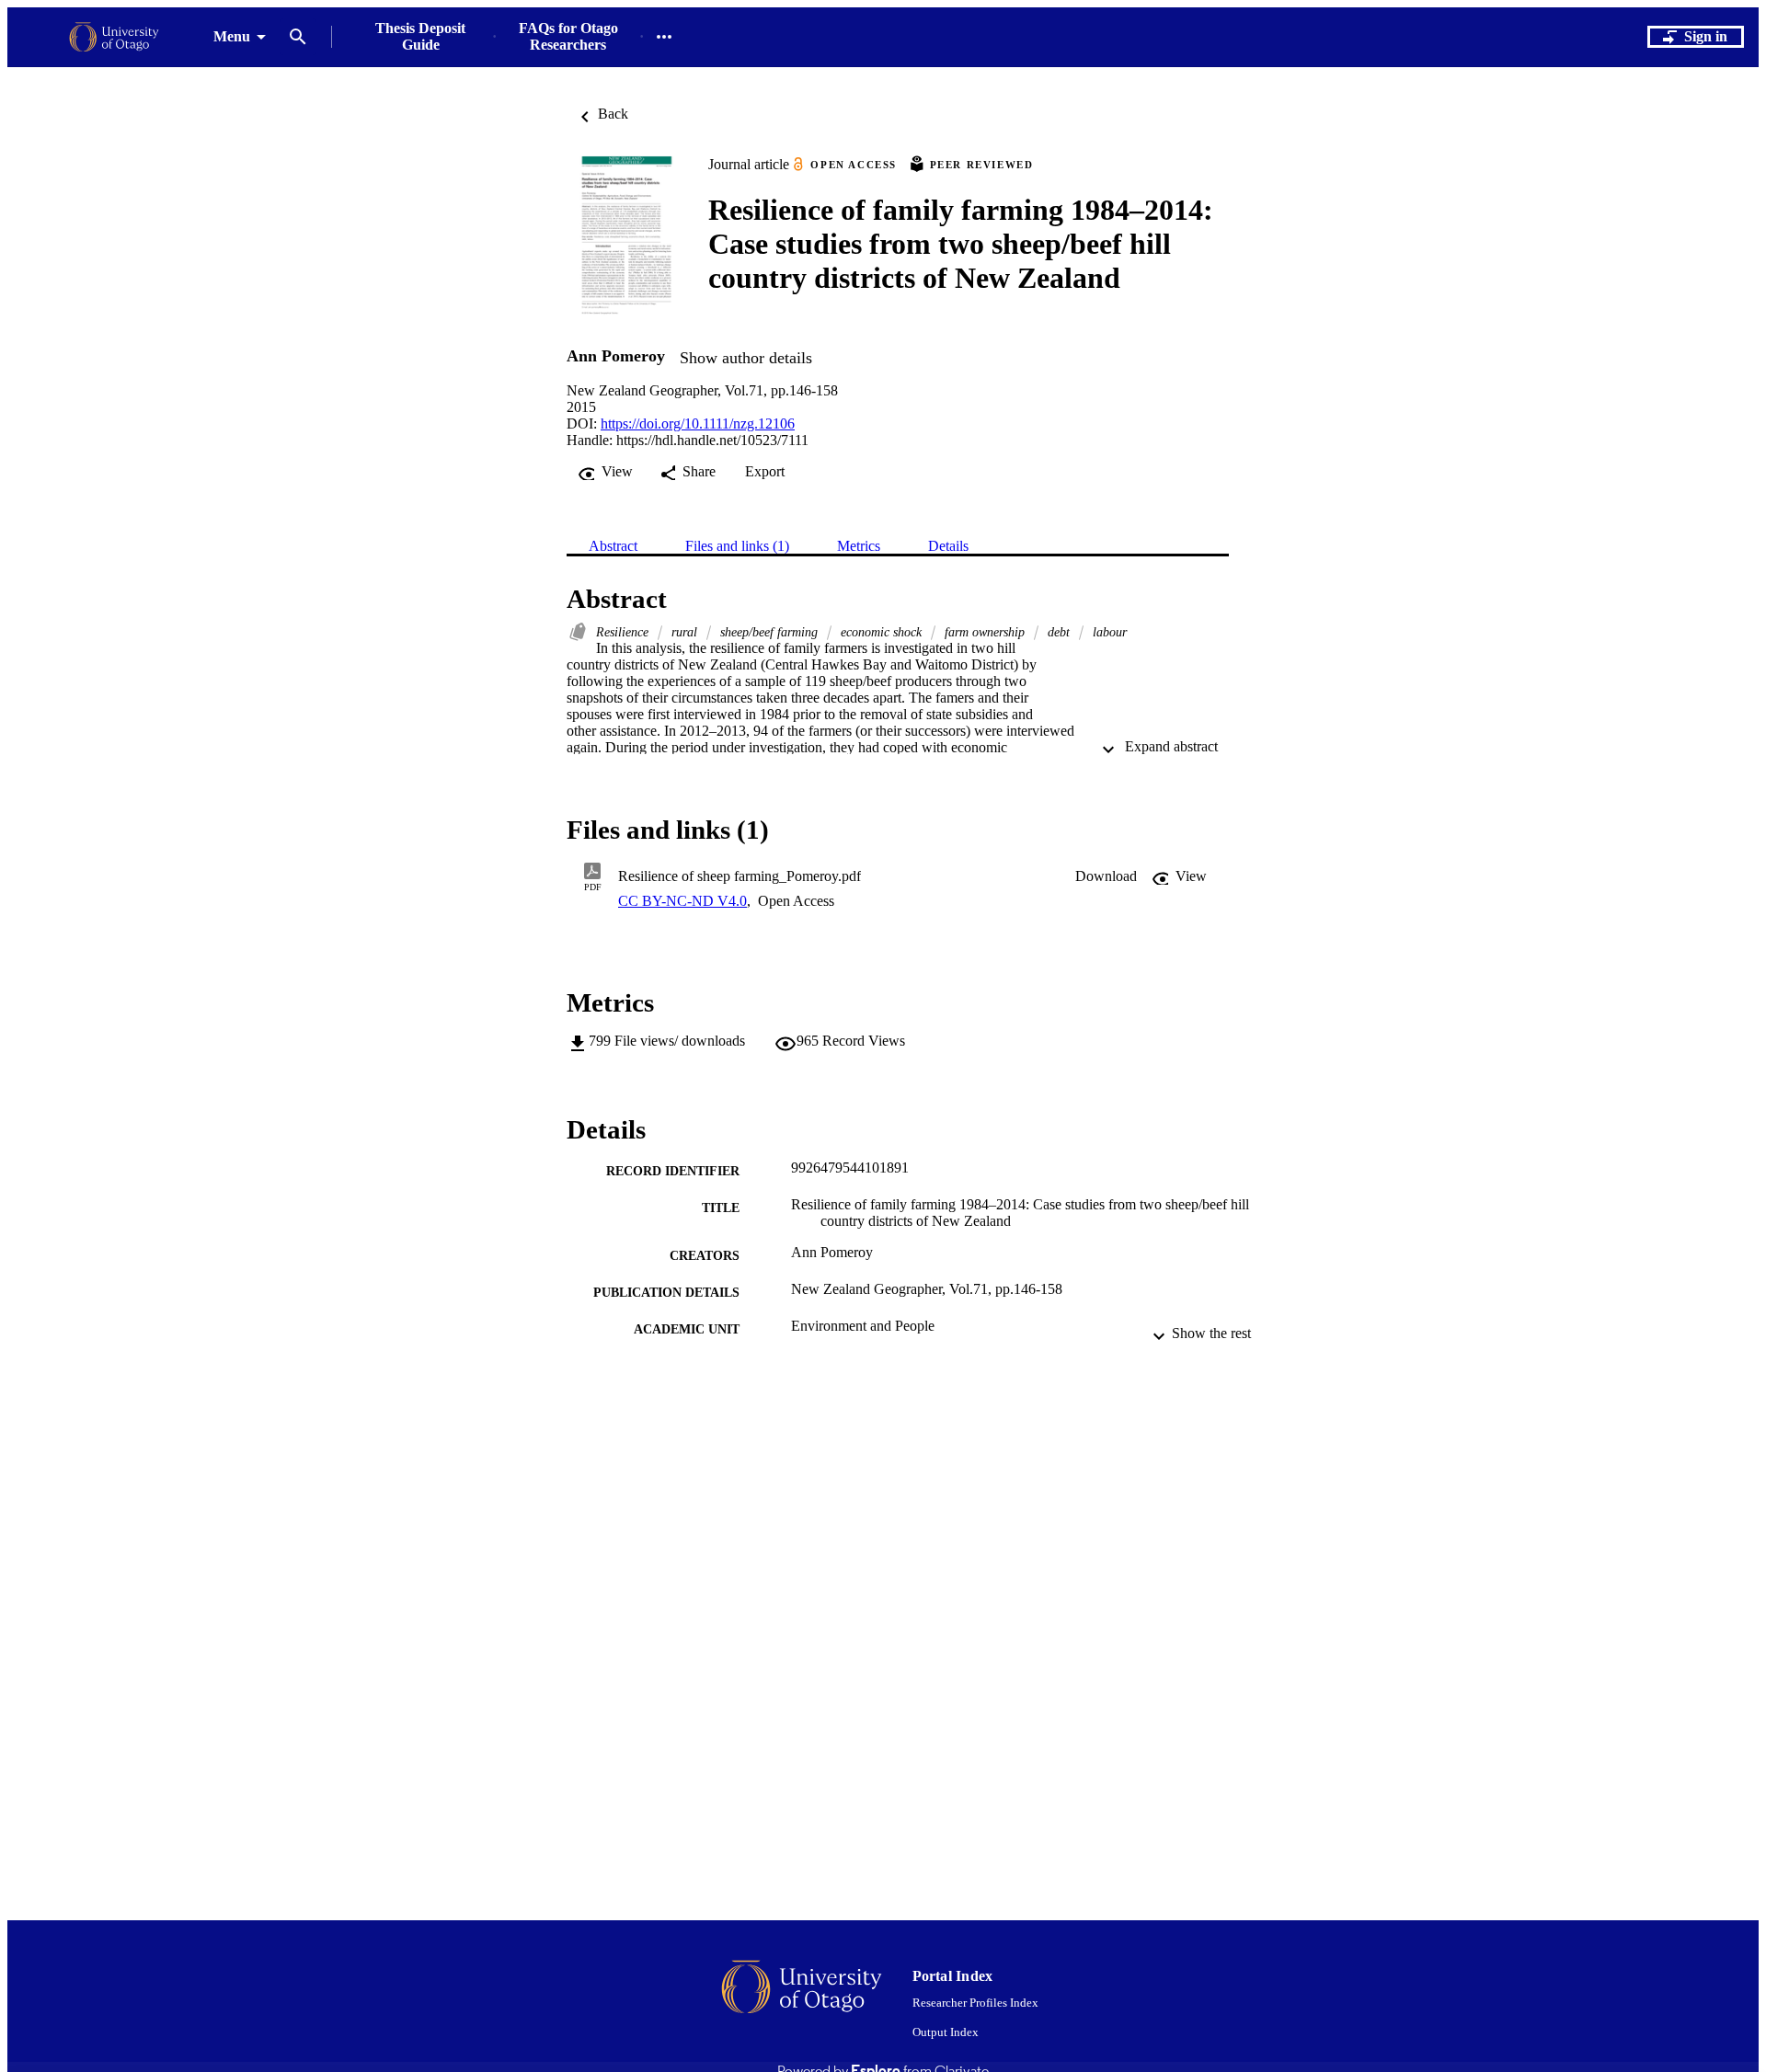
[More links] (664, 37)
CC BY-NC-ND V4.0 (682, 901)
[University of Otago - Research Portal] (114, 37)
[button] (1106, 876)
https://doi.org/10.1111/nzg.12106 (698, 424)
